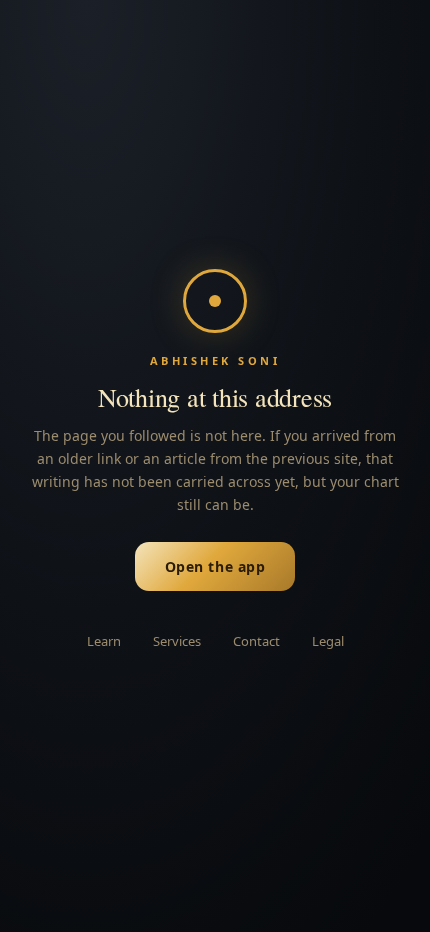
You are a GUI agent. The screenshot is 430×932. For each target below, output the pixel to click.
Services (177, 641)
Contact (256, 641)
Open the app (215, 566)
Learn (104, 641)
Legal (328, 641)
